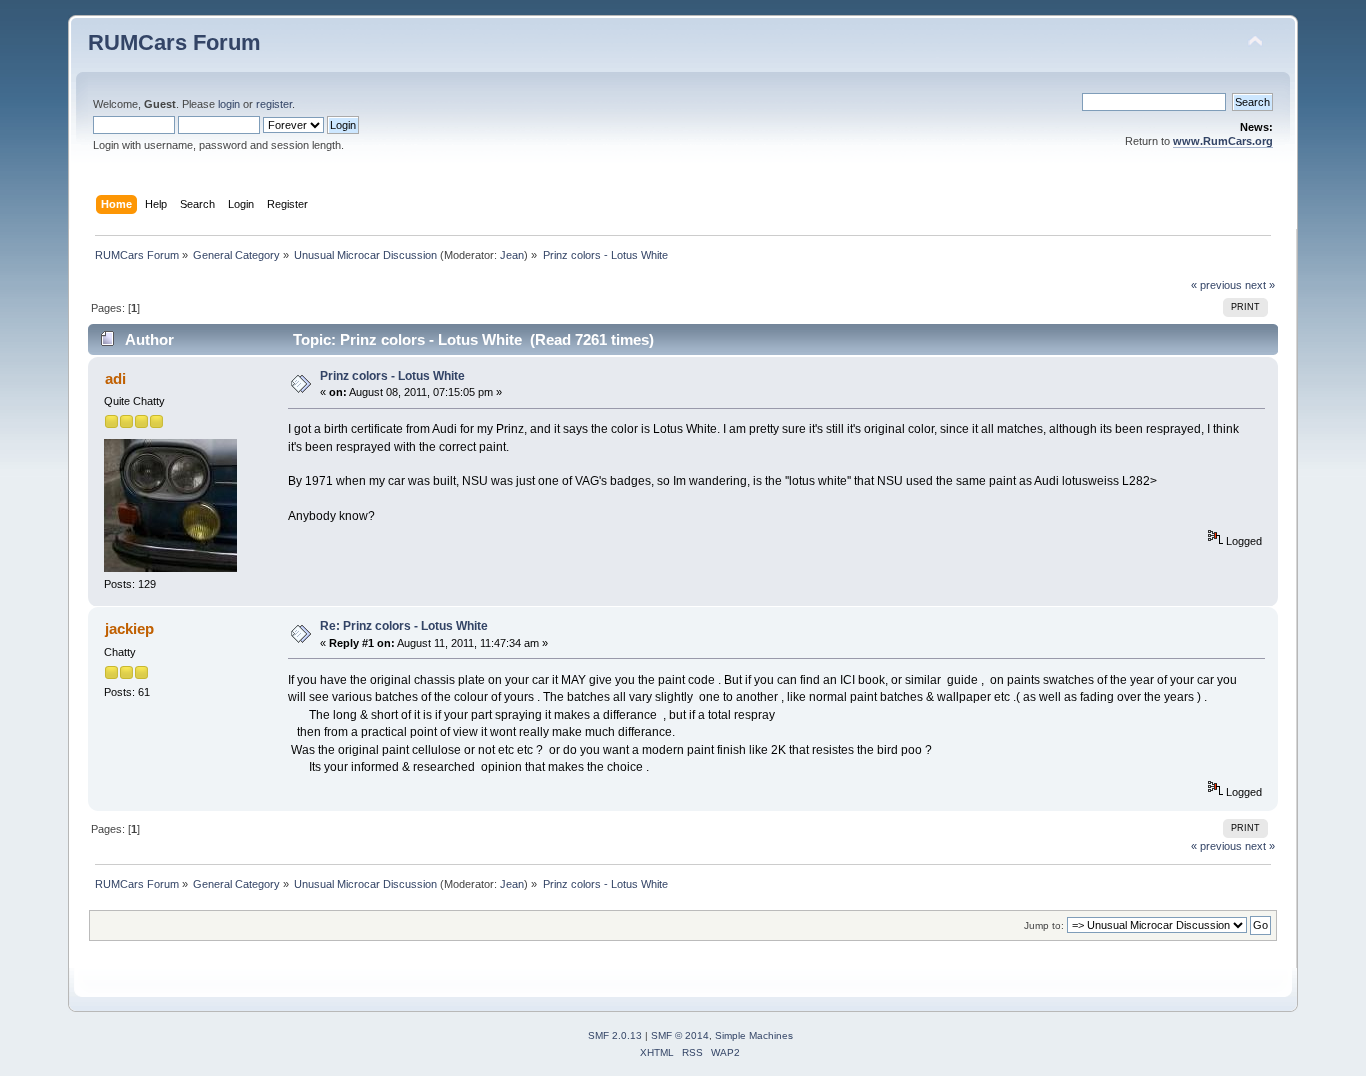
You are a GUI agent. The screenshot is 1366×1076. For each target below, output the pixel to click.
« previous (1216, 285)
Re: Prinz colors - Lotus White (404, 626)
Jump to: (1044, 925)
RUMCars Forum (174, 42)
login (229, 104)
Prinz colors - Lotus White (392, 376)
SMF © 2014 (680, 1035)
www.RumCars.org (1223, 141)
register (274, 104)
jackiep (129, 628)
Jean (512, 255)
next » (1260, 285)
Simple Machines (754, 1035)
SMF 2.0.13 (615, 1035)
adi (115, 378)
